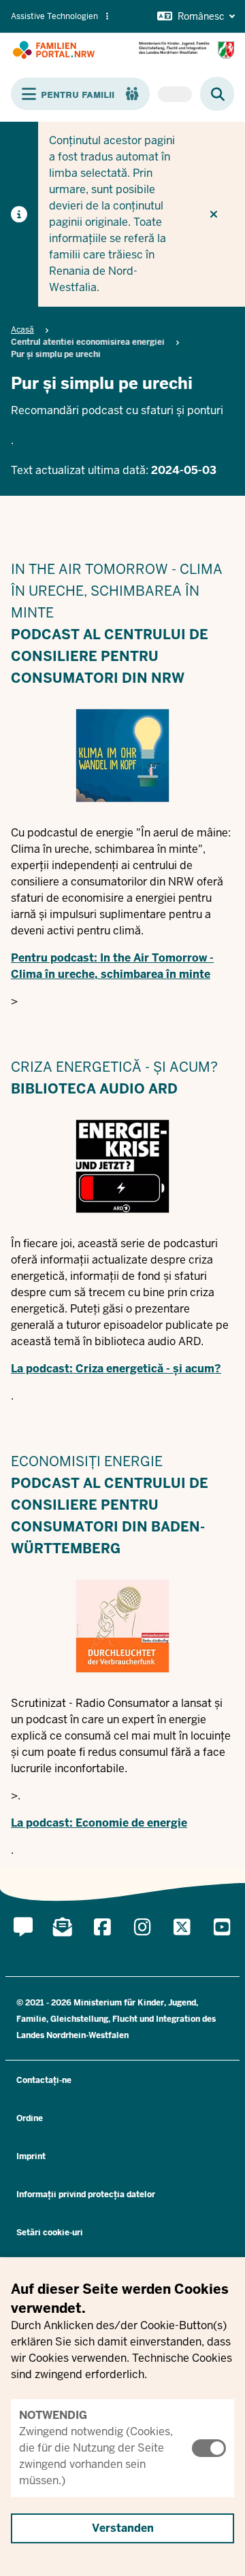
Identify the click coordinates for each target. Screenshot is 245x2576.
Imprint (31, 2156)
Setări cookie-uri (50, 2233)
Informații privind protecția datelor (86, 2194)
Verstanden (123, 2528)
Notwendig (53, 2415)
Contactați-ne (44, 2080)
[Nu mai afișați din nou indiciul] (214, 214)
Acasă (22, 330)
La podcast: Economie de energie (99, 1823)
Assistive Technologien (54, 16)
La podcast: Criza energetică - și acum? (116, 1369)
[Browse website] (211, 94)
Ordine (30, 2118)
